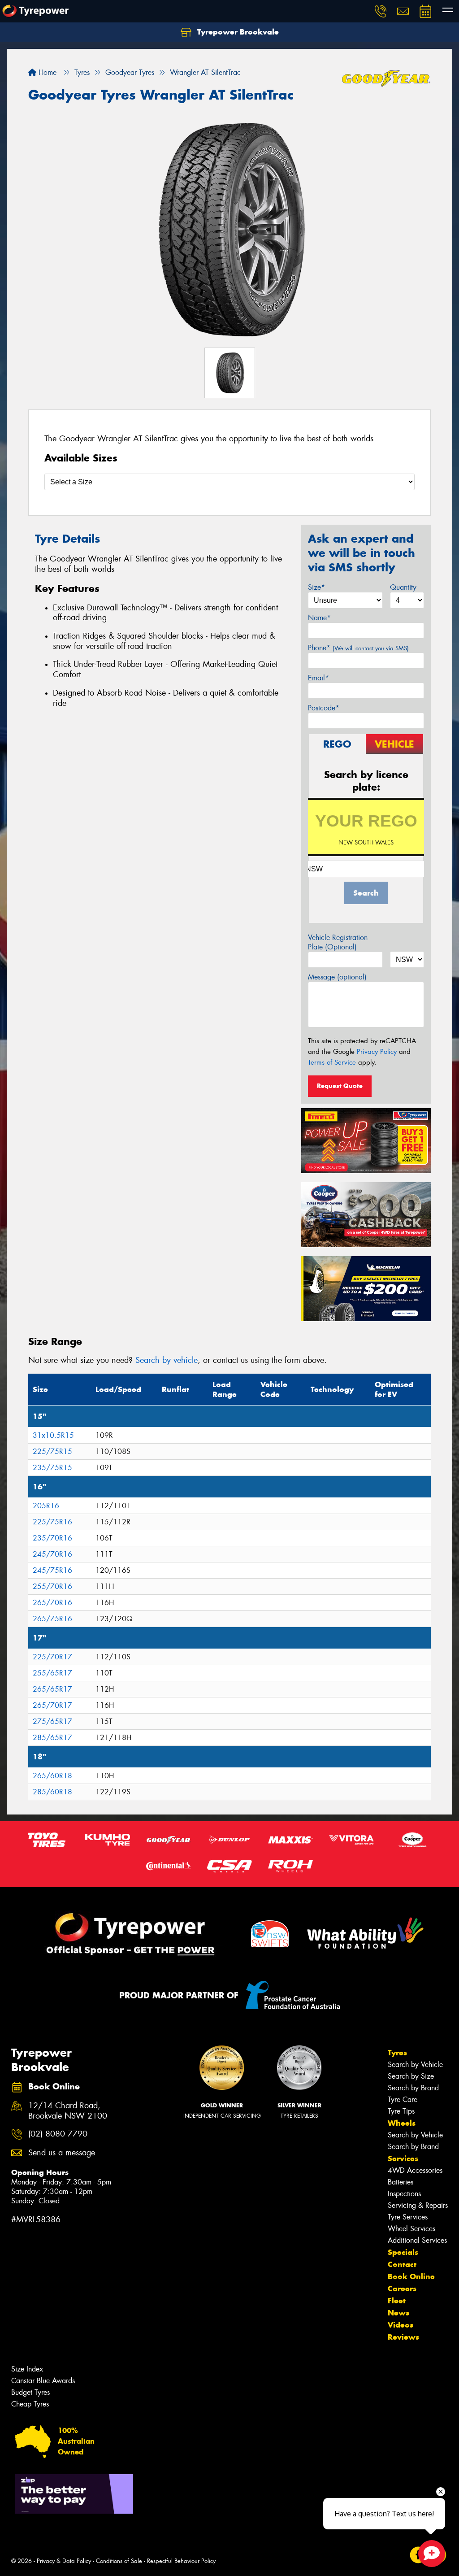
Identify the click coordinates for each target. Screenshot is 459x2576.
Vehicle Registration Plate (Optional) (338, 942)
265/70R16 (52, 1603)
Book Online (411, 2276)
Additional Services (417, 2240)
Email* (318, 678)
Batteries (401, 2182)
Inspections (404, 2194)
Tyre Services (408, 2217)
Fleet (397, 2301)
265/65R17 (52, 1689)
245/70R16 (52, 1554)
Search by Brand (413, 2088)
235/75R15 (52, 1468)
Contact (402, 2264)
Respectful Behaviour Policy (181, 2561)
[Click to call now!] (381, 11)
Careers (402, 2289)
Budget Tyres (30, 2392)
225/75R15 (52, 1451)
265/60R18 (52, 1776)
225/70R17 (52, 1657)
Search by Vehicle (415, 2065)
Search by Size (411, 2076)
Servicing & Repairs (418, 2205)
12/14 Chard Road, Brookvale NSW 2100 (68, 2111)
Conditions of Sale (119, 2561)
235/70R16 (52, 1538)
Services (403, 2158)
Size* (316, 587)
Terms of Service (332, 1062)
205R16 (46, 1506)
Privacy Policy (377, 1052)
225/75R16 (52, 1522)
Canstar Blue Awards (43, 2381)
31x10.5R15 (53, 1435)
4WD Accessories (415, 2170)
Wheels (402, 2123)
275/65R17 (52, 1721)
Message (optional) (337, 977)
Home (46, 72)
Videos (401, 2325)
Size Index (27, 2369)
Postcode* (324, 708)
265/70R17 (52, 1705)
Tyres (397, 2053)
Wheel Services (411, 2229)
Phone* (358, 648)
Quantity (403, 587)
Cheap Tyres (30, 2404)
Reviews (403, 2337)
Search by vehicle (167, 1360)
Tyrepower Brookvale (237, 32)
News (398, 2313)
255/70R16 (52, 1586)
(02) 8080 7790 (58, 2134)
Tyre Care (403, 2100)
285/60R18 (52, 1792)
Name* (319, 618)
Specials (403, 2252)
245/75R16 (52, 1570)
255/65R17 (52, 1673)
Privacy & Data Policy (64, 2561)
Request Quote (340, 1086)
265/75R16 (52, 1619)
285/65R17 (52, 1738)
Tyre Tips (401, 2111)
